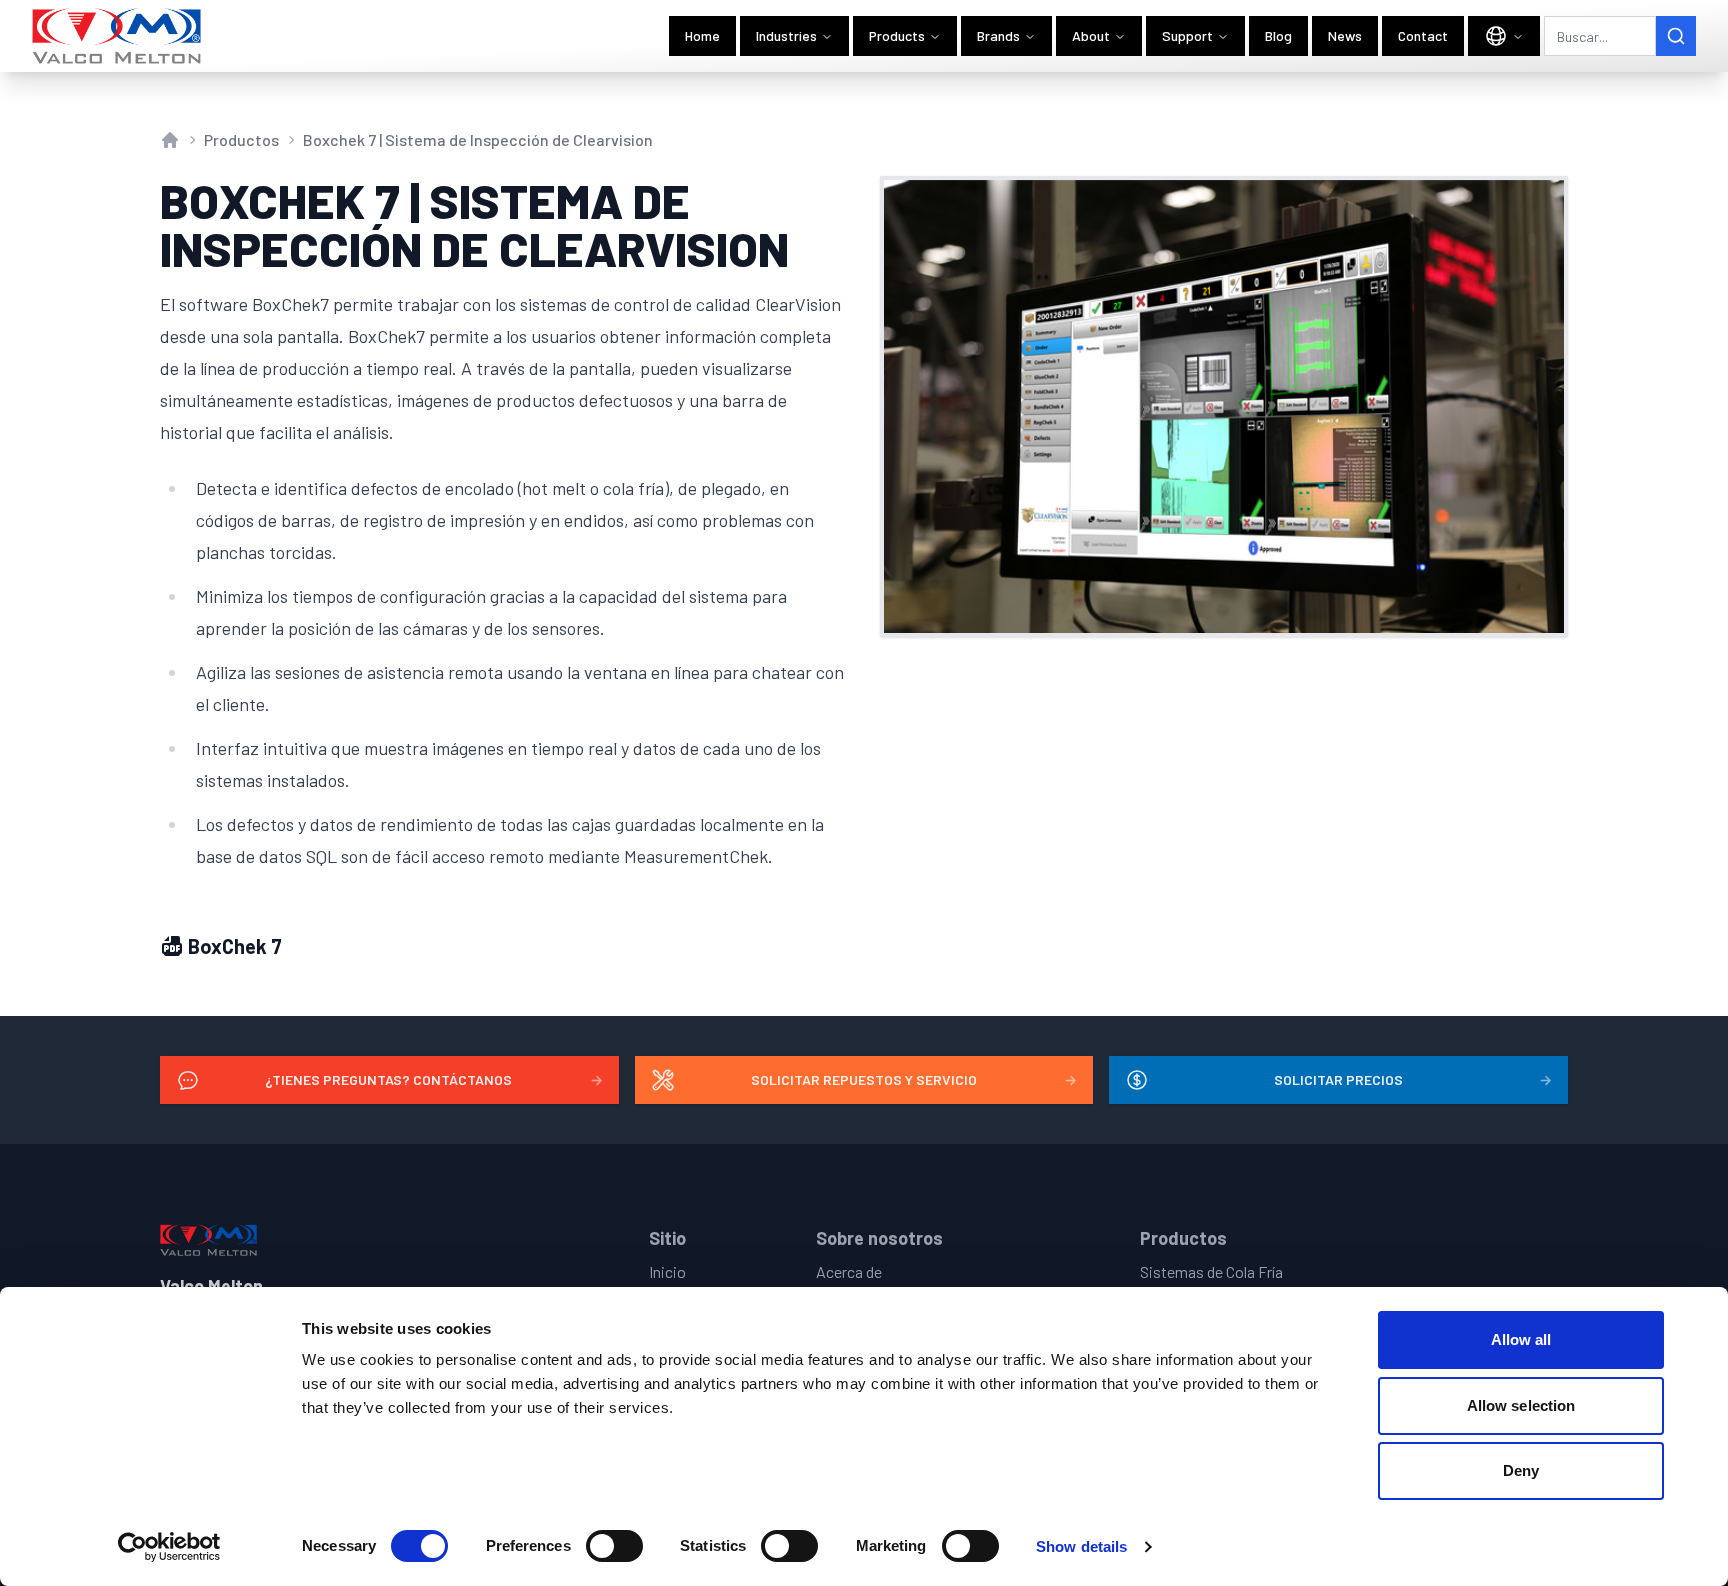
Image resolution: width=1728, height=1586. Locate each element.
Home (702, 35)
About (1091, 35)
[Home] (117, 36)
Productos (241, 139)
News (1345, 35)
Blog (1278, 35)
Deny (1521, 1470)
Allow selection (1521, 1405)
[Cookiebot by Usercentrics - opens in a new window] (169, 1547)
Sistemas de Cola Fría (1211, 1271)
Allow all (1521, 1339)
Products (897, 35)
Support (1187, 35)
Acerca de (849, 1271)
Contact (1423, 35)
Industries (786, 35)
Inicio (667, 1271)
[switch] (614, 1546)
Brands (998, 35)
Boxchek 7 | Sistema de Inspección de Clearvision (478, 139)
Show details (1081, 1546)
